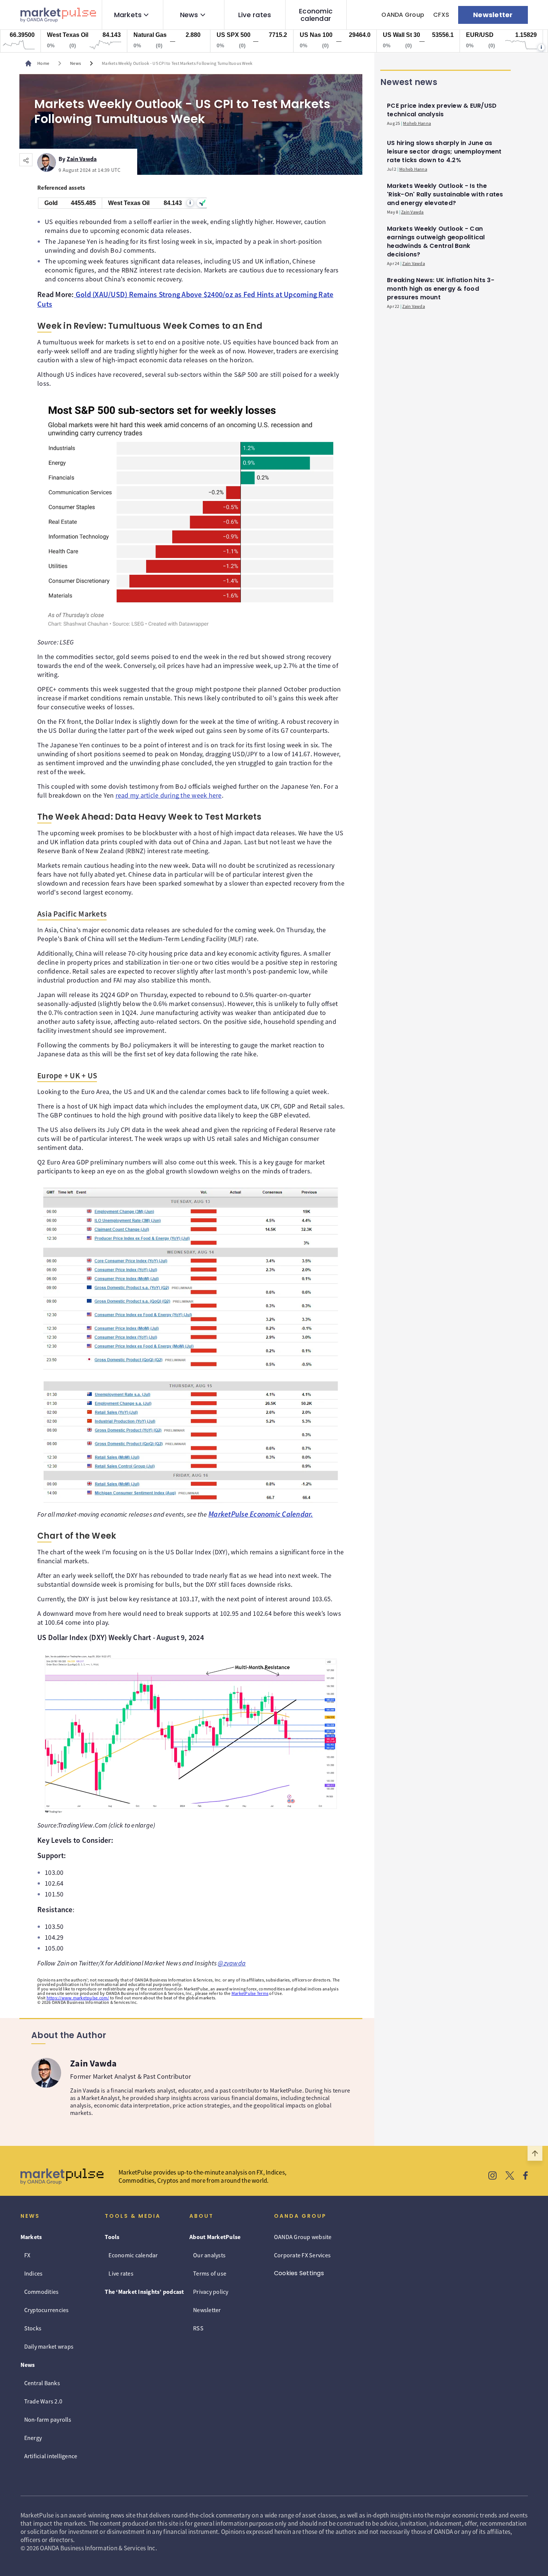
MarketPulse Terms (250, 1993)
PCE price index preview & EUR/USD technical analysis (442, 110)
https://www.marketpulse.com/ (78, 1998)
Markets (128, 15)
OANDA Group (403, 15)
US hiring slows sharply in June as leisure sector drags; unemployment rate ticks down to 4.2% (444, 152)
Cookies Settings (299, 2273)
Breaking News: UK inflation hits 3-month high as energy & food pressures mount (441, 289)
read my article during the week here (169, 795)
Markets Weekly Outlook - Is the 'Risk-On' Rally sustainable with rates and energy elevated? (445, 194)
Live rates (255, 15)
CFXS (441, 15)
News (189, 15)
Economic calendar (316, 15)
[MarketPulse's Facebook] (525, 2176)
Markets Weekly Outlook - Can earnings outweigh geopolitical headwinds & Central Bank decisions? (436, 242)
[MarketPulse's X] (510, 2176)
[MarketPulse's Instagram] (493, 2176)
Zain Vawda (82, 158)
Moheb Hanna (417, 123)
